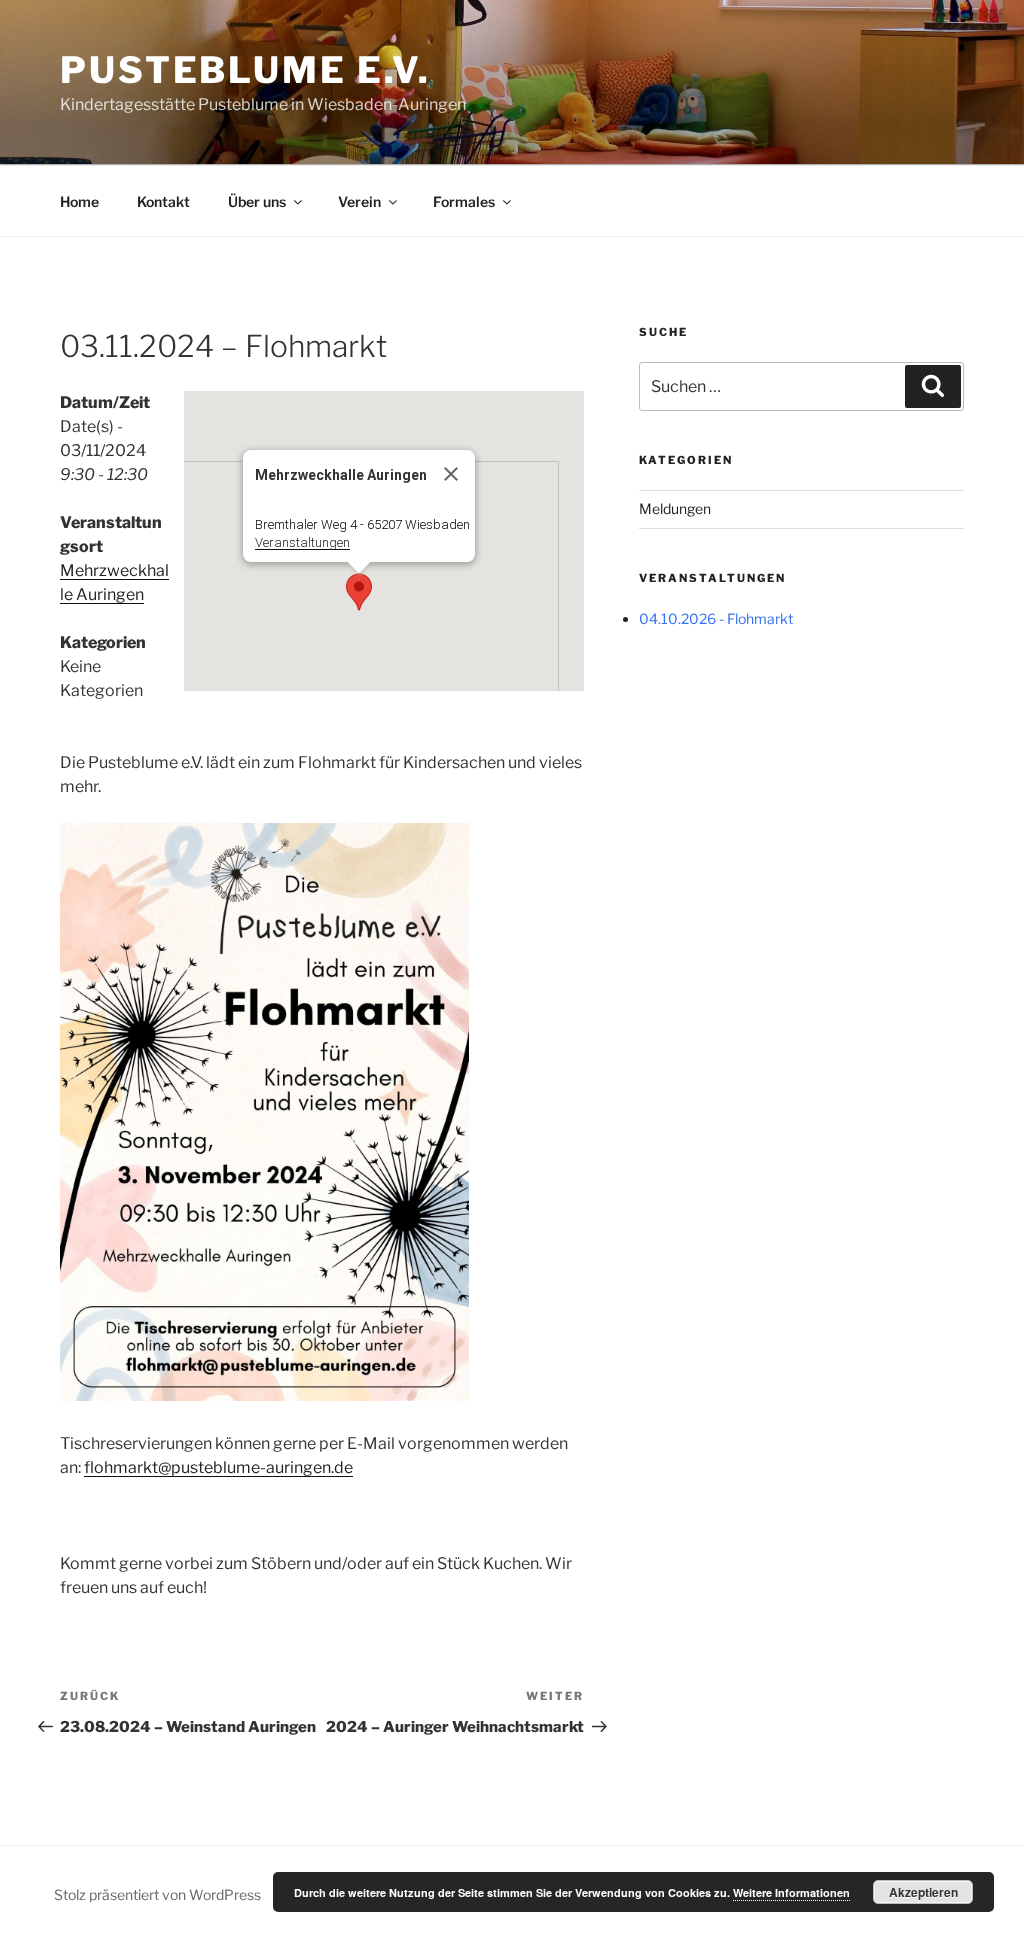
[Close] (451, 474)
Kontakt (163, 201)
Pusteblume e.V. (245, 70)
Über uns (257, 201)
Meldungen (675, 508)
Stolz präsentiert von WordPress (157, 1894)
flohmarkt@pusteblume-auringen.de (218, 1467)
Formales (464, 201)
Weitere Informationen (791, 1892)
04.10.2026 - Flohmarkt (716, 618)
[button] (359, 592)
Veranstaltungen (302, 542)
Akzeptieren (923, 1892)
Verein (359, 201)
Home (79, 201)
